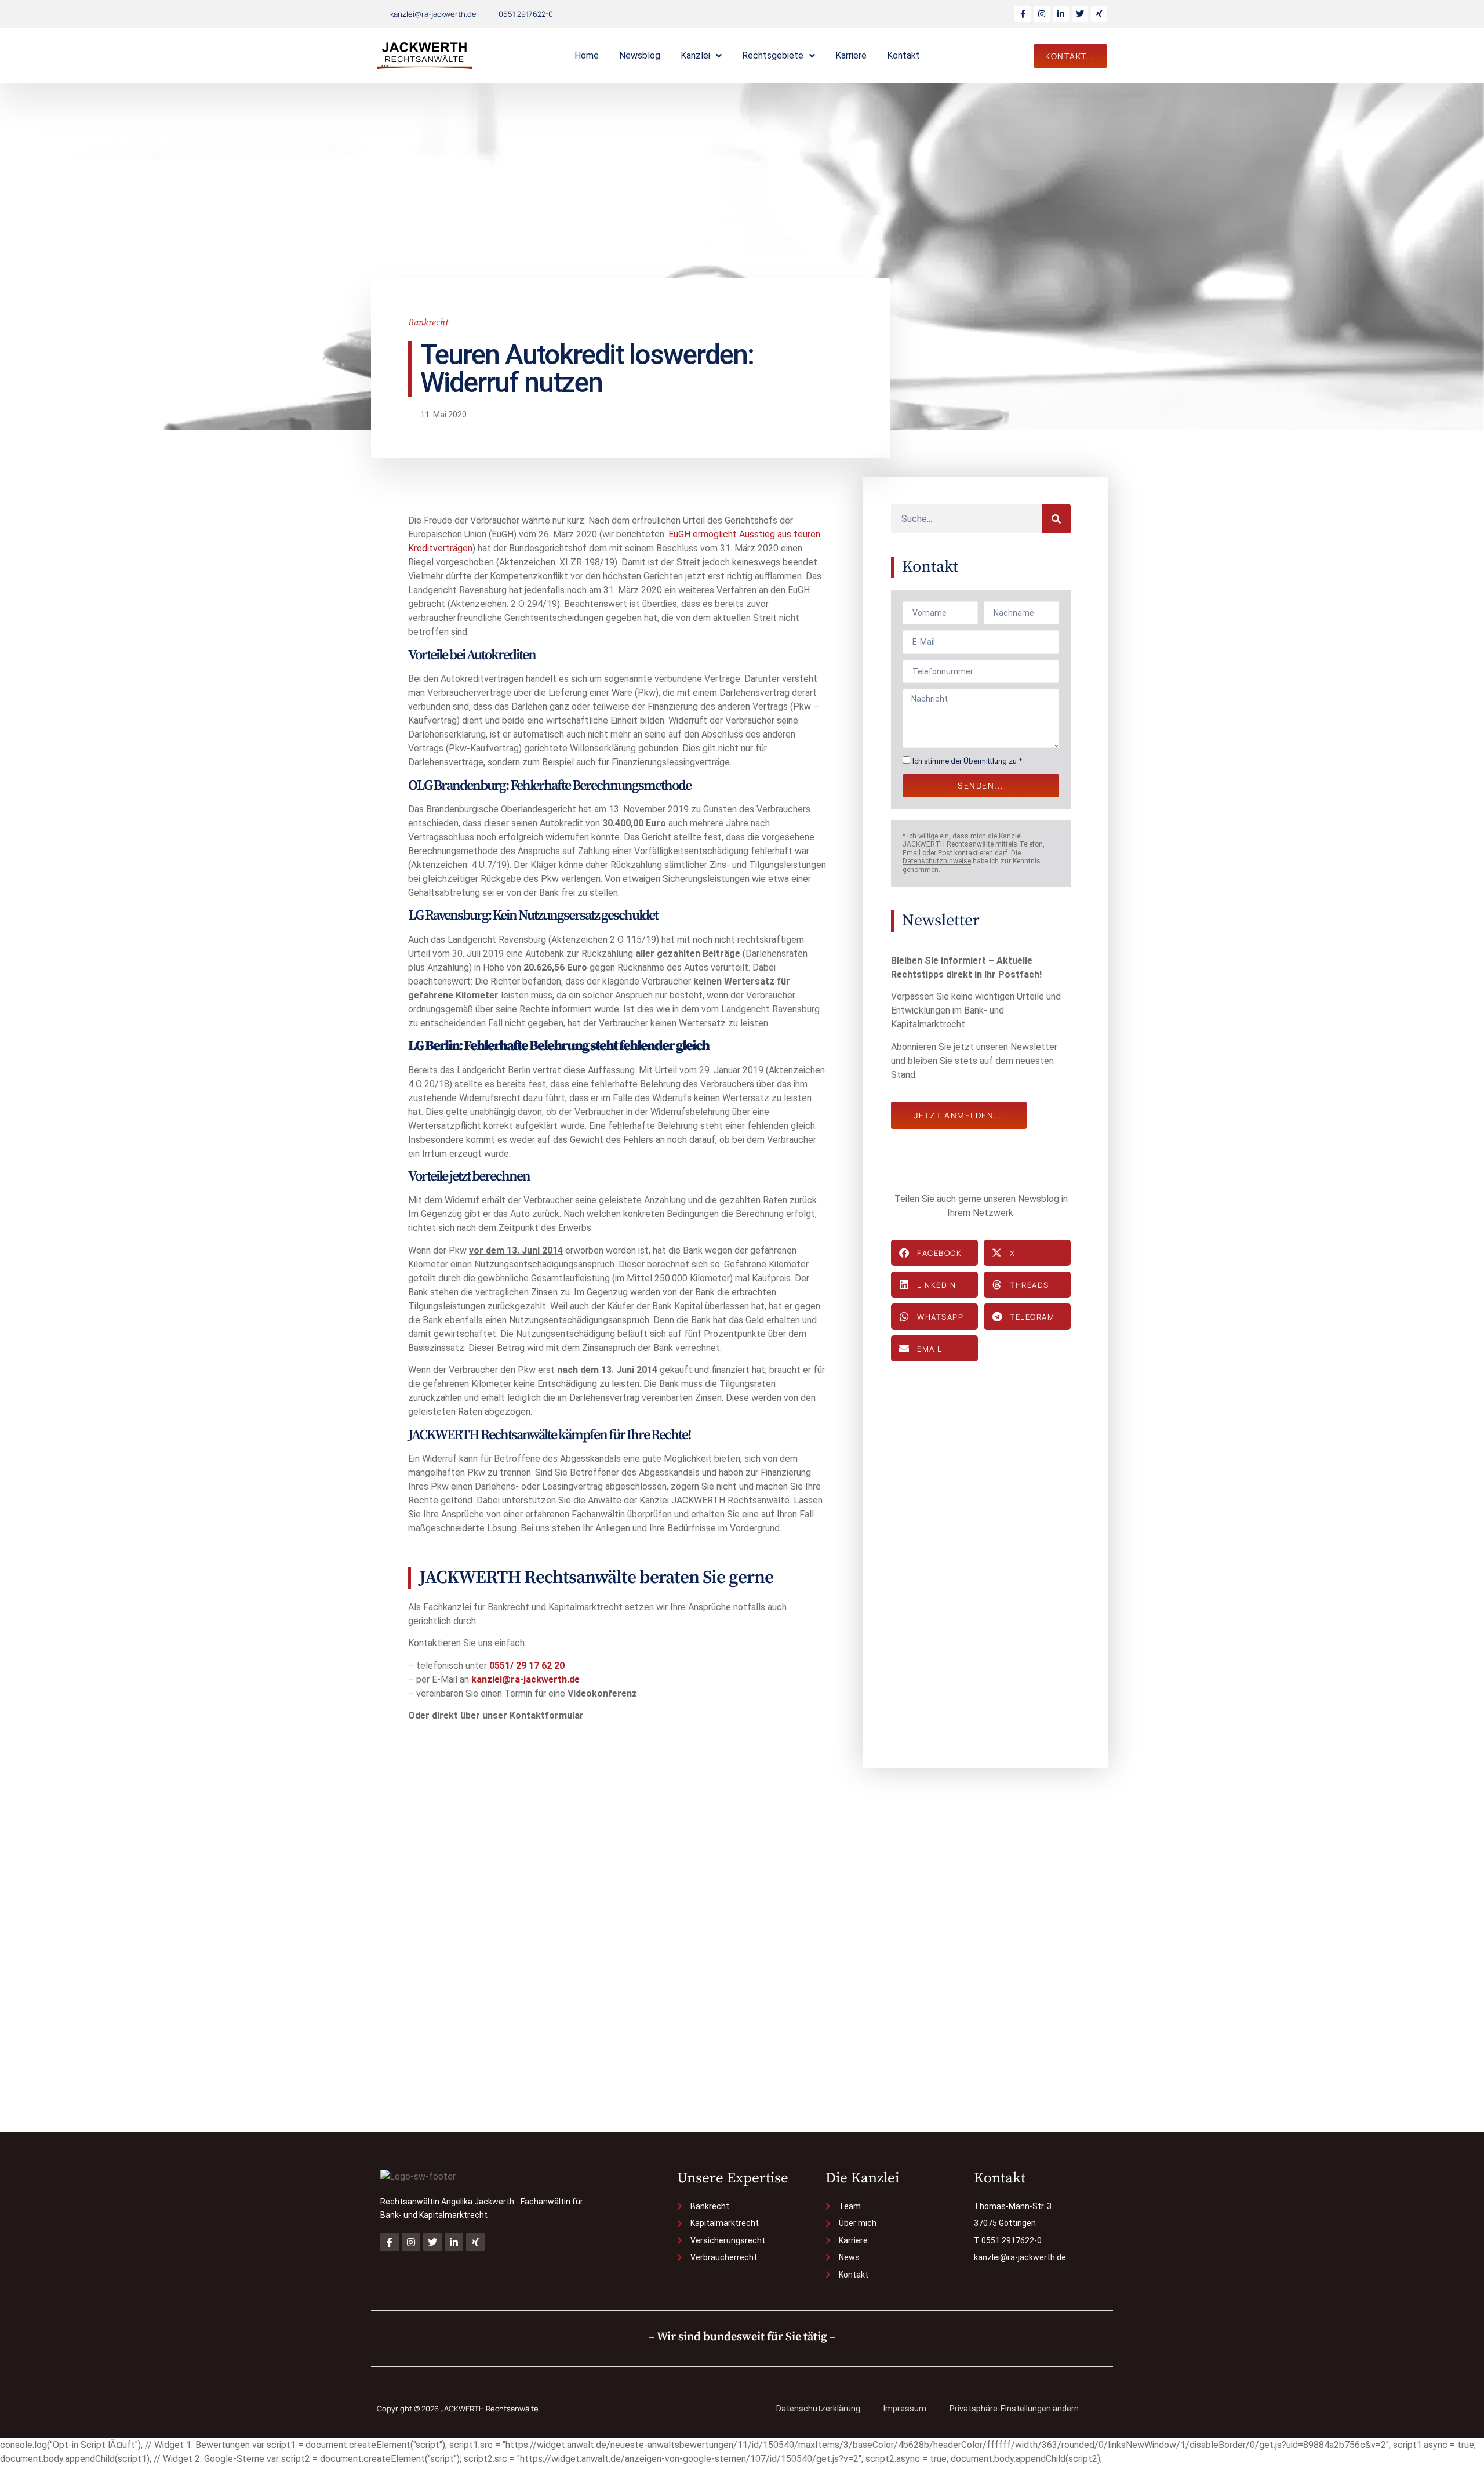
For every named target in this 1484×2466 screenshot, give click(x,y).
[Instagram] (1042, 14)
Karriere (851, 55)
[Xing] (1099, 14)
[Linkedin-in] (1061, 14)
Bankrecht (428, 322)
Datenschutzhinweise (937, 861)
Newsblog (640, 55)
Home (587, 55)
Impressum (905, 2409)
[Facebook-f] (1023, 14)
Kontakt (903, 55)
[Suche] (1056, 519)
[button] (934, 1253)
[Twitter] (1080, 14)
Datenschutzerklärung (818, 2409)
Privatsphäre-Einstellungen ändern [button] (1014, 2409)
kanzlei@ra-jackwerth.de (525, 1679)
